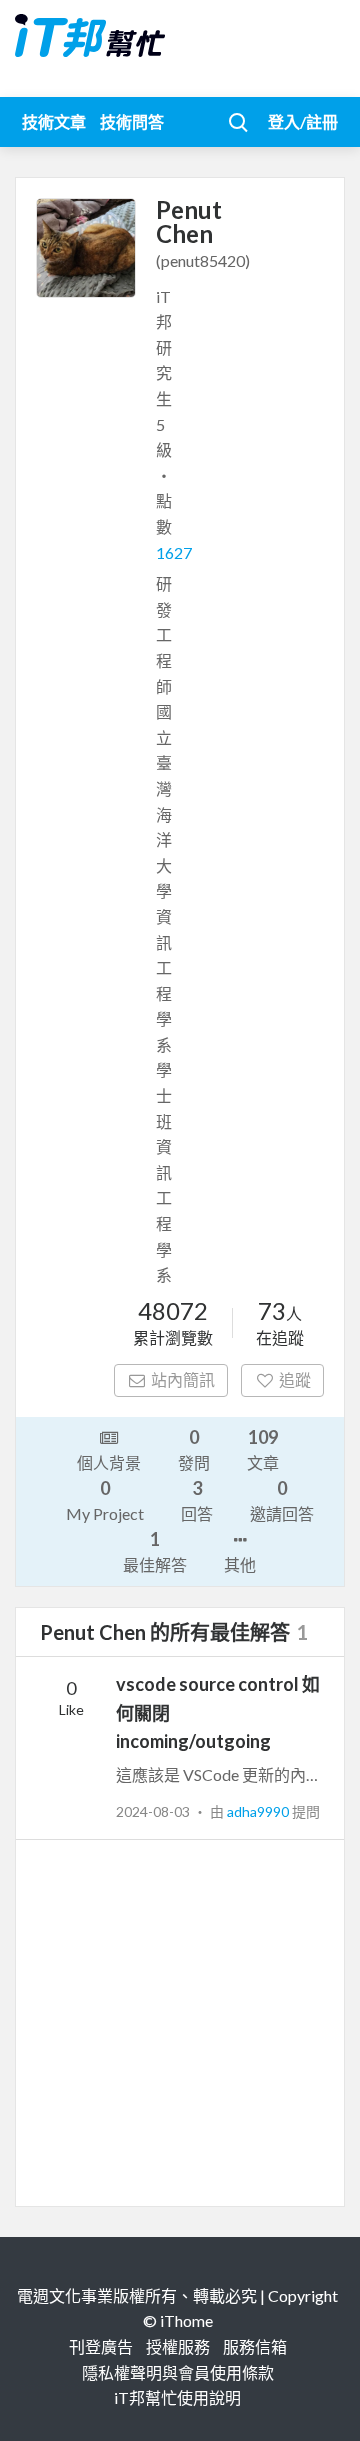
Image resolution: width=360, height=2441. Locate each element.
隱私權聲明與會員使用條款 (178, 2372)
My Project (105, 1500)
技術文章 (54, 121)
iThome (186, 2320)
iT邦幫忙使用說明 (177, 2397)
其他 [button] (240, 1564)
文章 (263, 1449)
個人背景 (109, 1462)
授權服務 (178, 2346)
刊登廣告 (101, 2346)
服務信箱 (255, 2346)
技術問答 (132, 121)
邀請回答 (282, 1500)
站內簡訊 (183, 1379)
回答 (197, 1500)
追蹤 (295, 1379)
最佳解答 (155, 1551)
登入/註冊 (303, 121)
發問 (194, 1449)
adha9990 (259, 1811)
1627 (174, 552)
